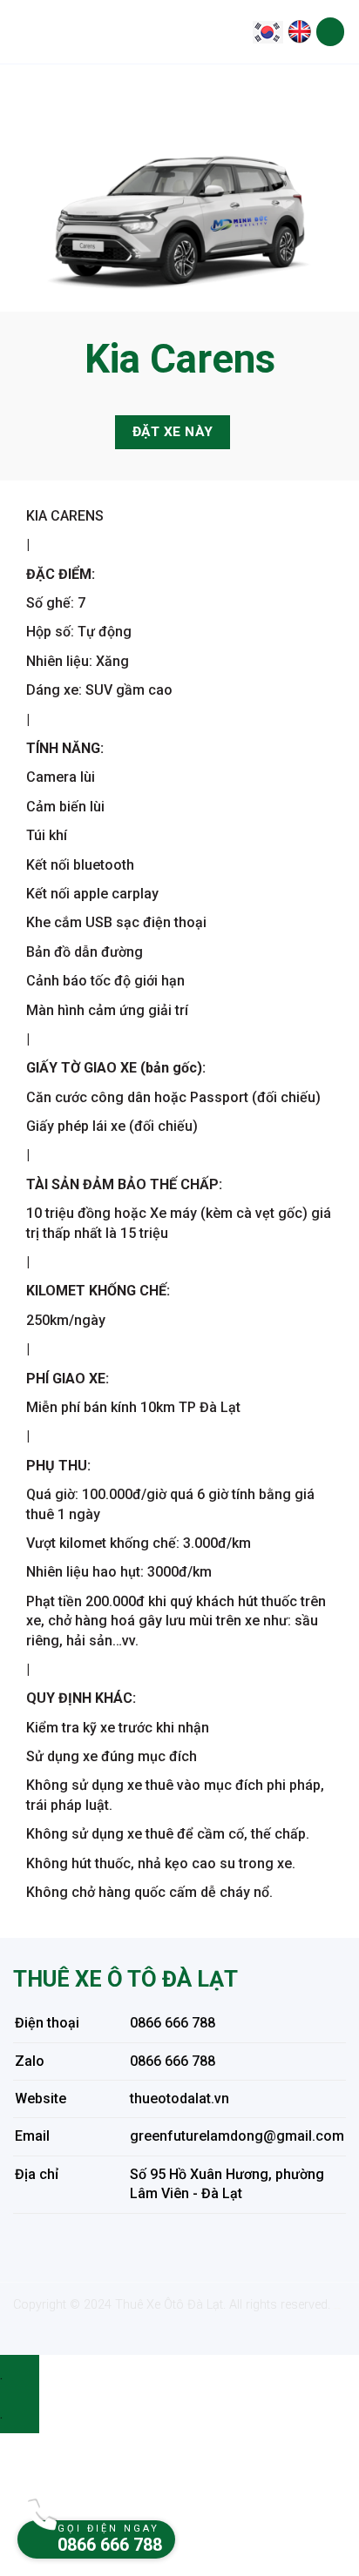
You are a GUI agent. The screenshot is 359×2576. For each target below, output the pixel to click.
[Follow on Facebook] (44, 2242)
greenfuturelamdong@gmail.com (237, 2136)
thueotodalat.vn (179, 2098)
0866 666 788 (173, 2023)
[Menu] (330, 32)
